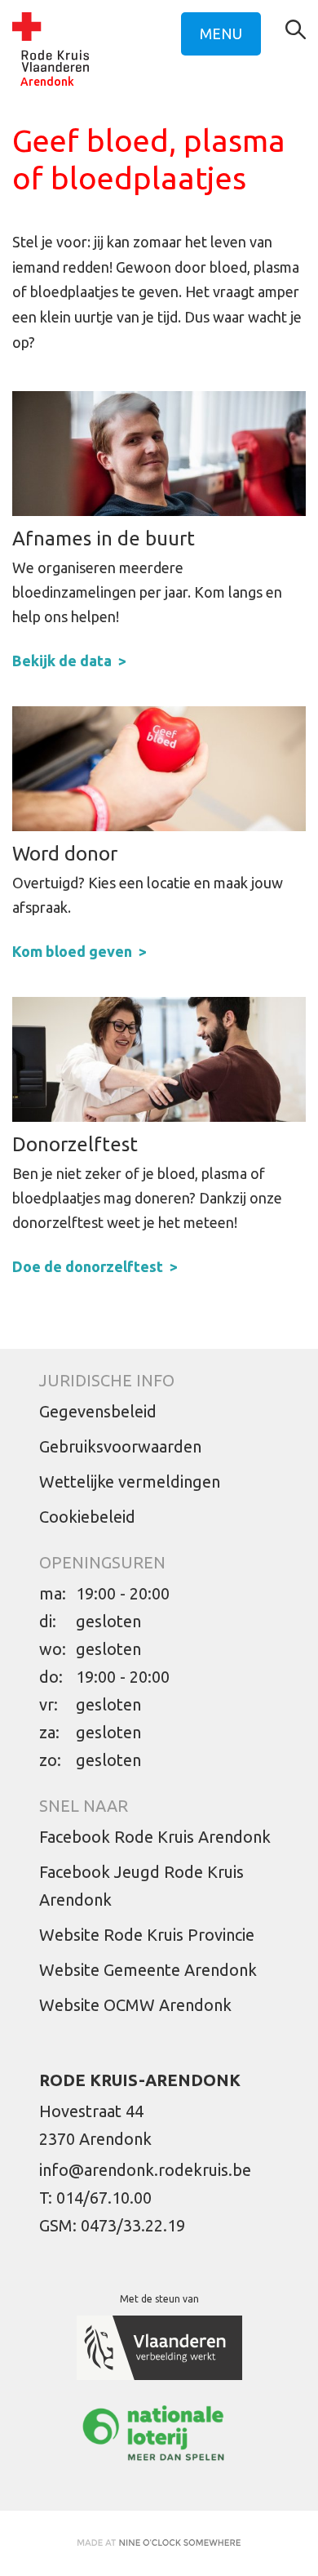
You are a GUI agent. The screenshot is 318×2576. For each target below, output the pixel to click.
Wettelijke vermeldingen (130, 1482)
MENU (221, 33)
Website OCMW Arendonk (135, 2005)
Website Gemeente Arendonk (148, 1970)
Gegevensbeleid (98, 1411)
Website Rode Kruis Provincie (147, 1935)
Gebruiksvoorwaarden (120, 1446)
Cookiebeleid (87, 1517)
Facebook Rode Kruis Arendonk (155, 1837)
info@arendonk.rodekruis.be (145, 2170)
